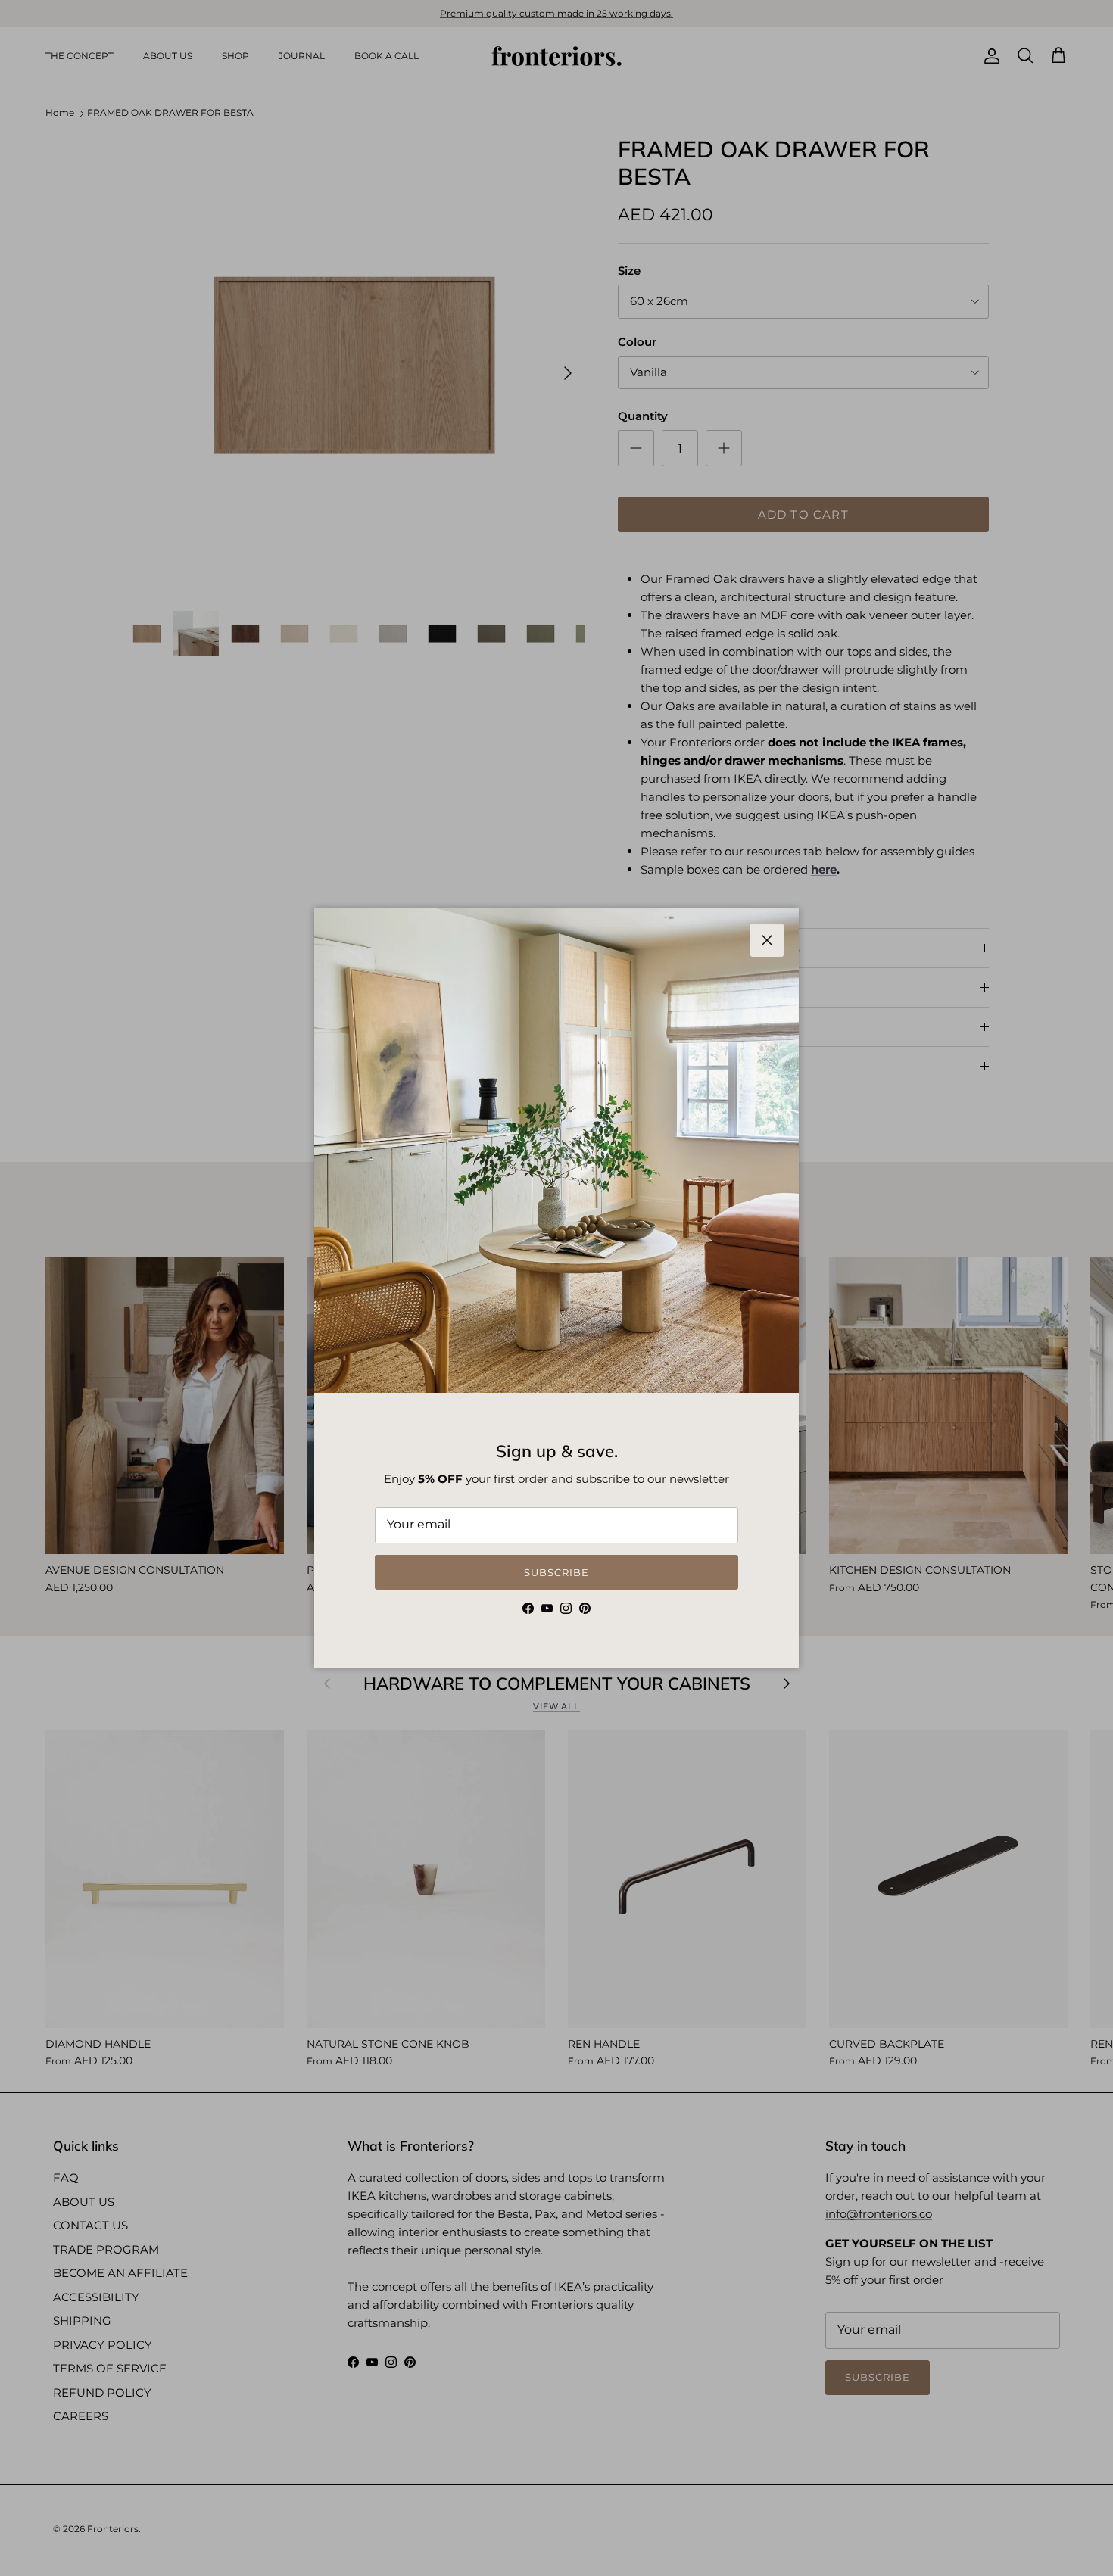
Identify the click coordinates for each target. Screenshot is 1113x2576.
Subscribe (556, 1572)
